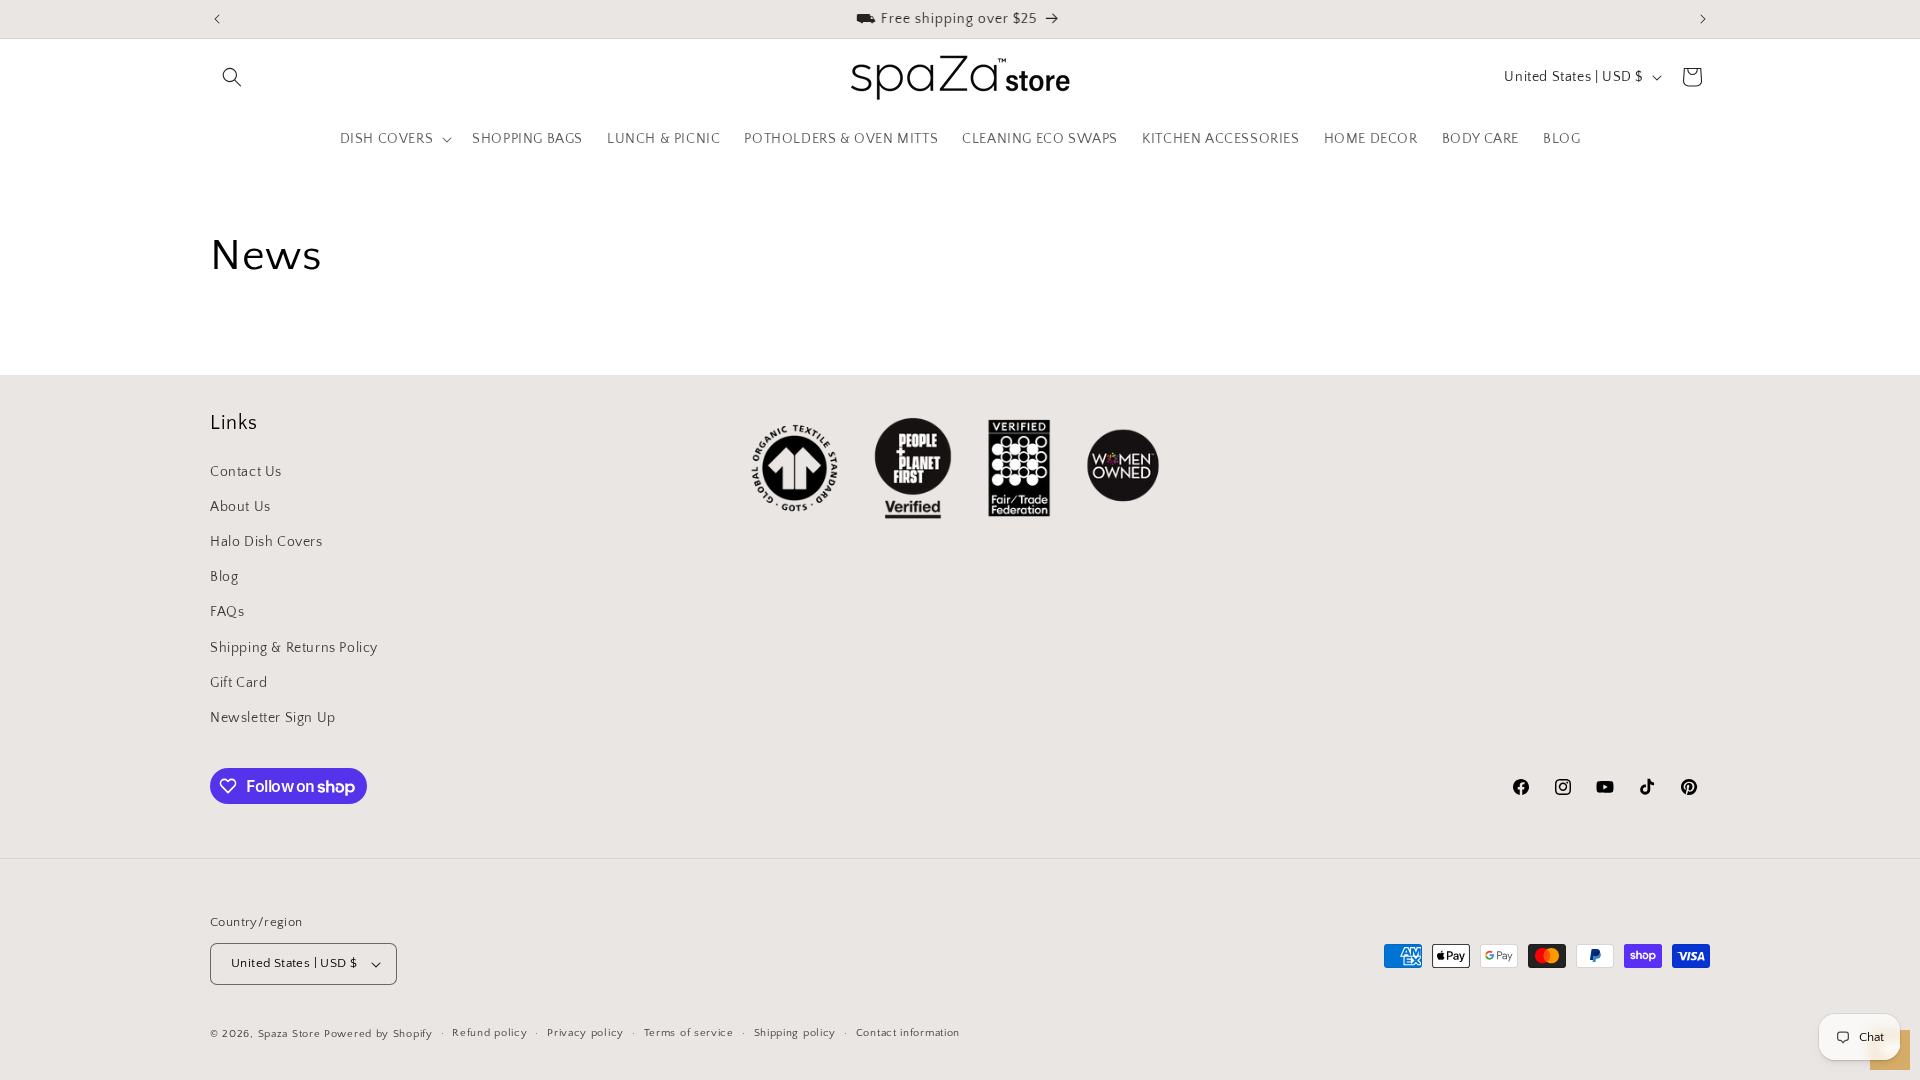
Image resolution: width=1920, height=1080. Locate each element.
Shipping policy (795, 1033)
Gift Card (238, 683)
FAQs (227, 612)
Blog (224, 577)
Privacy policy (585, 1033)
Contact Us (246, 472)
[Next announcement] (1703, 19)
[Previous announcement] (217, 19)
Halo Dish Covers (266, 542)
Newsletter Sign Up (273, 718)
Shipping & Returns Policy (294, 648)
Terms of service (689, 1033)
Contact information (908, 1033)
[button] (232, 77)
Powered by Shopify (378, 1034)
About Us (240, 507)
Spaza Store (289, 1034)
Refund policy (489, 1033)
